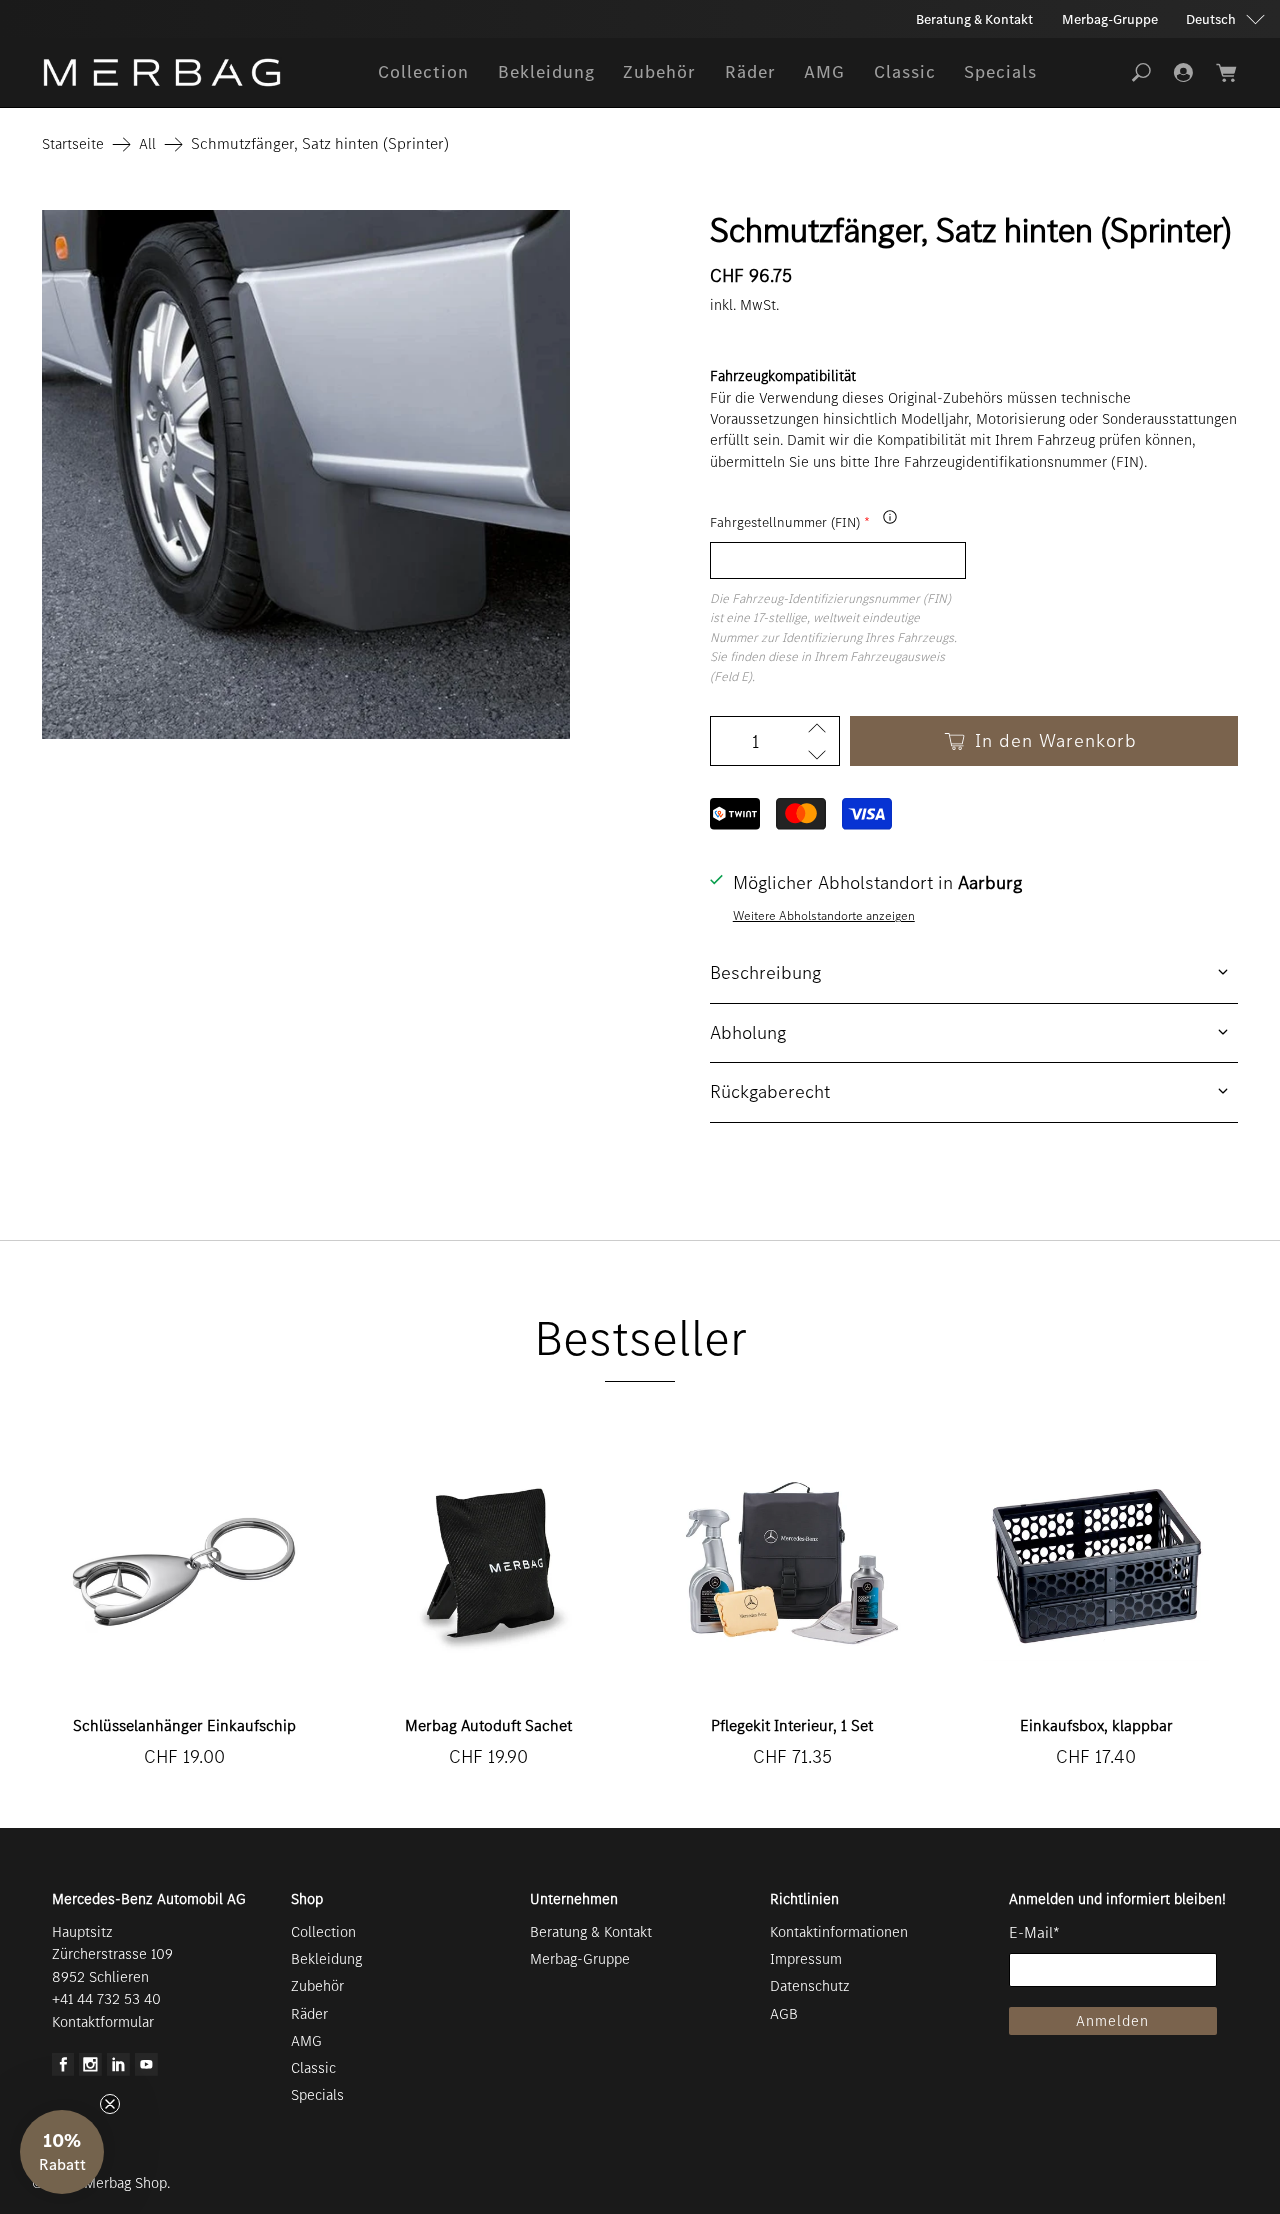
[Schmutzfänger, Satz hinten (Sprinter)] (306, 474)
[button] (62, 2152)
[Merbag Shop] (162, 72)
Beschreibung (765, 972)
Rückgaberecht (770, 1091)
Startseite (73, 144)
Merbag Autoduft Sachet (488, 1725)
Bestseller (640, 1338)
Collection (423, 72)
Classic (905, 72)
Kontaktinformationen (839, 1932)
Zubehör (659, 72)
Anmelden (1112, 2021)
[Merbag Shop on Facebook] (63, 2071)
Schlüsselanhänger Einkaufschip (184, 1725)
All (147, 144)
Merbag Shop (125, 2183)
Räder (750, 72)
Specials (1000, 72)
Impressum (806, 1959)
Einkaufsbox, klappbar (1096, 1725)
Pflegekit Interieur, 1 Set (792, 1725)
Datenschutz (810, 1986)
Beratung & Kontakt (974, 19)
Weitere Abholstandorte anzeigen (824, 915)
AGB (784, 2014)
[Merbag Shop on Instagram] (90, 2071)
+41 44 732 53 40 (106, 1999)
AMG (824, 72)
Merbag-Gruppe (1110, 19)
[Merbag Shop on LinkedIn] (118, 2071)
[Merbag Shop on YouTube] (146, 2071)
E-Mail (1034, 1932)
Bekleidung (546, 72)
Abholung (748, 1032)
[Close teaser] (110, 2104)
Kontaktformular (103, 2022)
